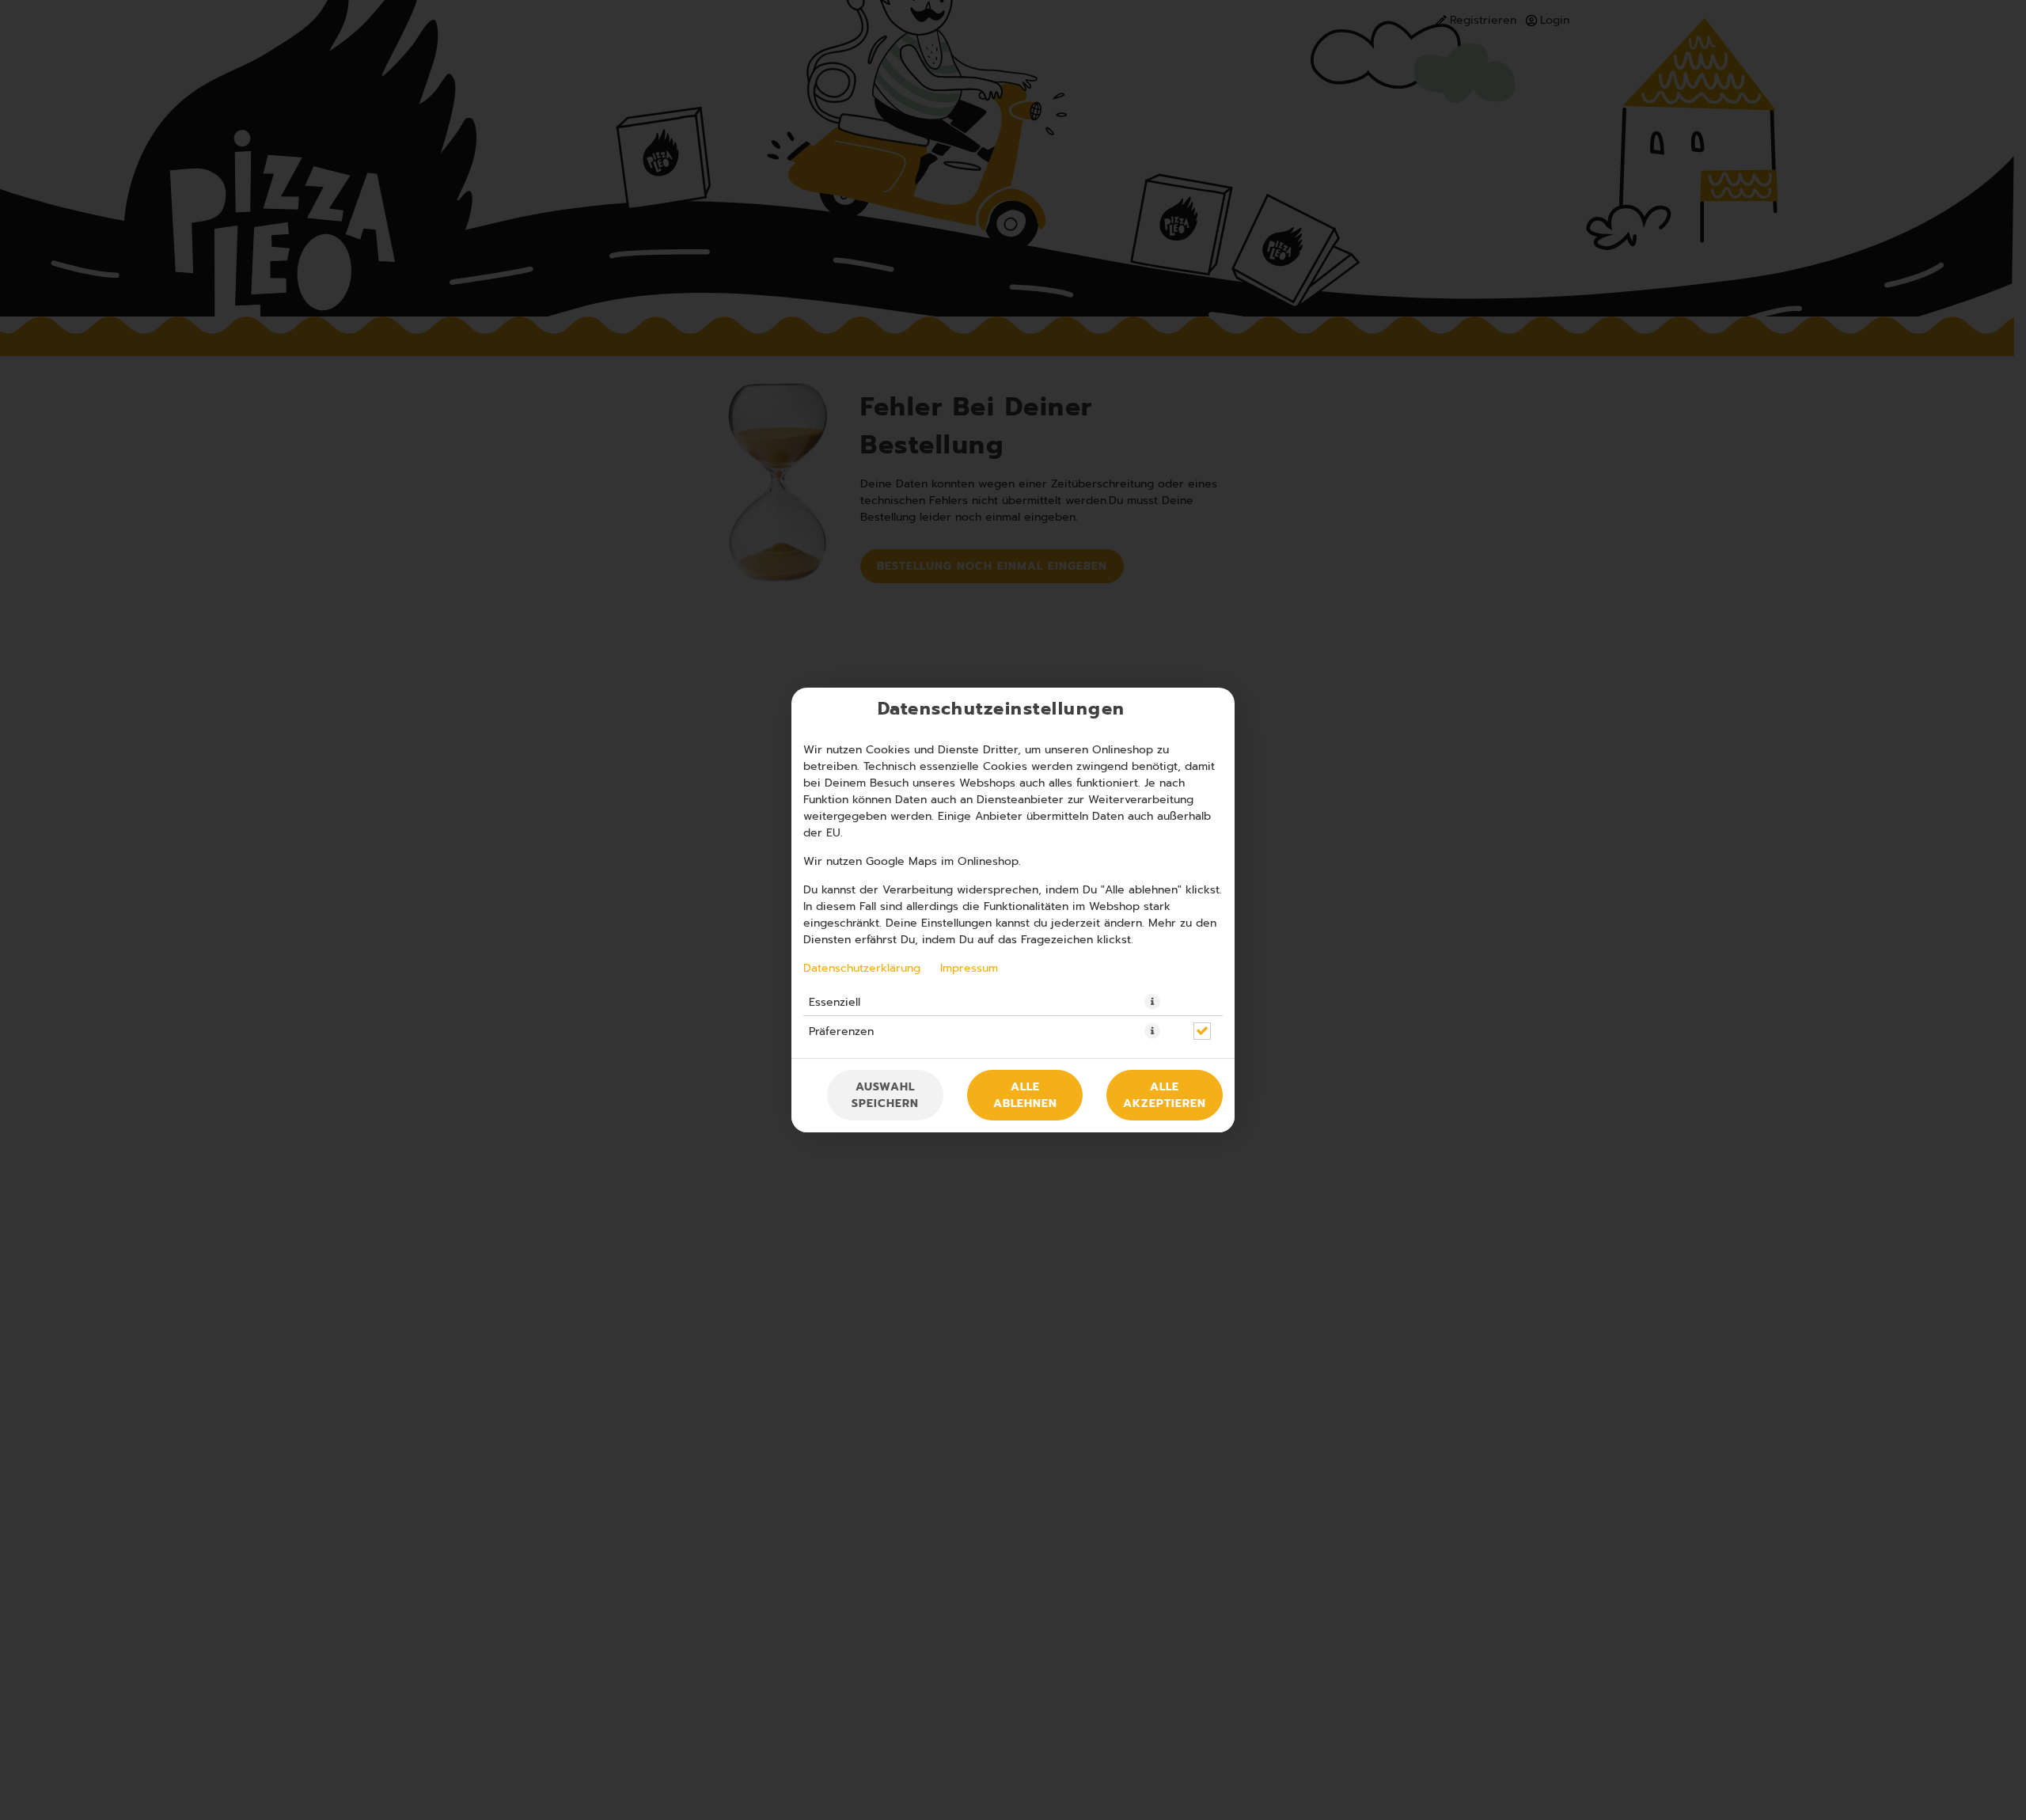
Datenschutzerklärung (862, 968)
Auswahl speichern (885, 1095)
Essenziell (835, 1002)
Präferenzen (841, 1031)
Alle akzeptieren (1165, 1095)
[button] (1152, 1002)
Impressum (969, 968)
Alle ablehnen (1025, 1095)
